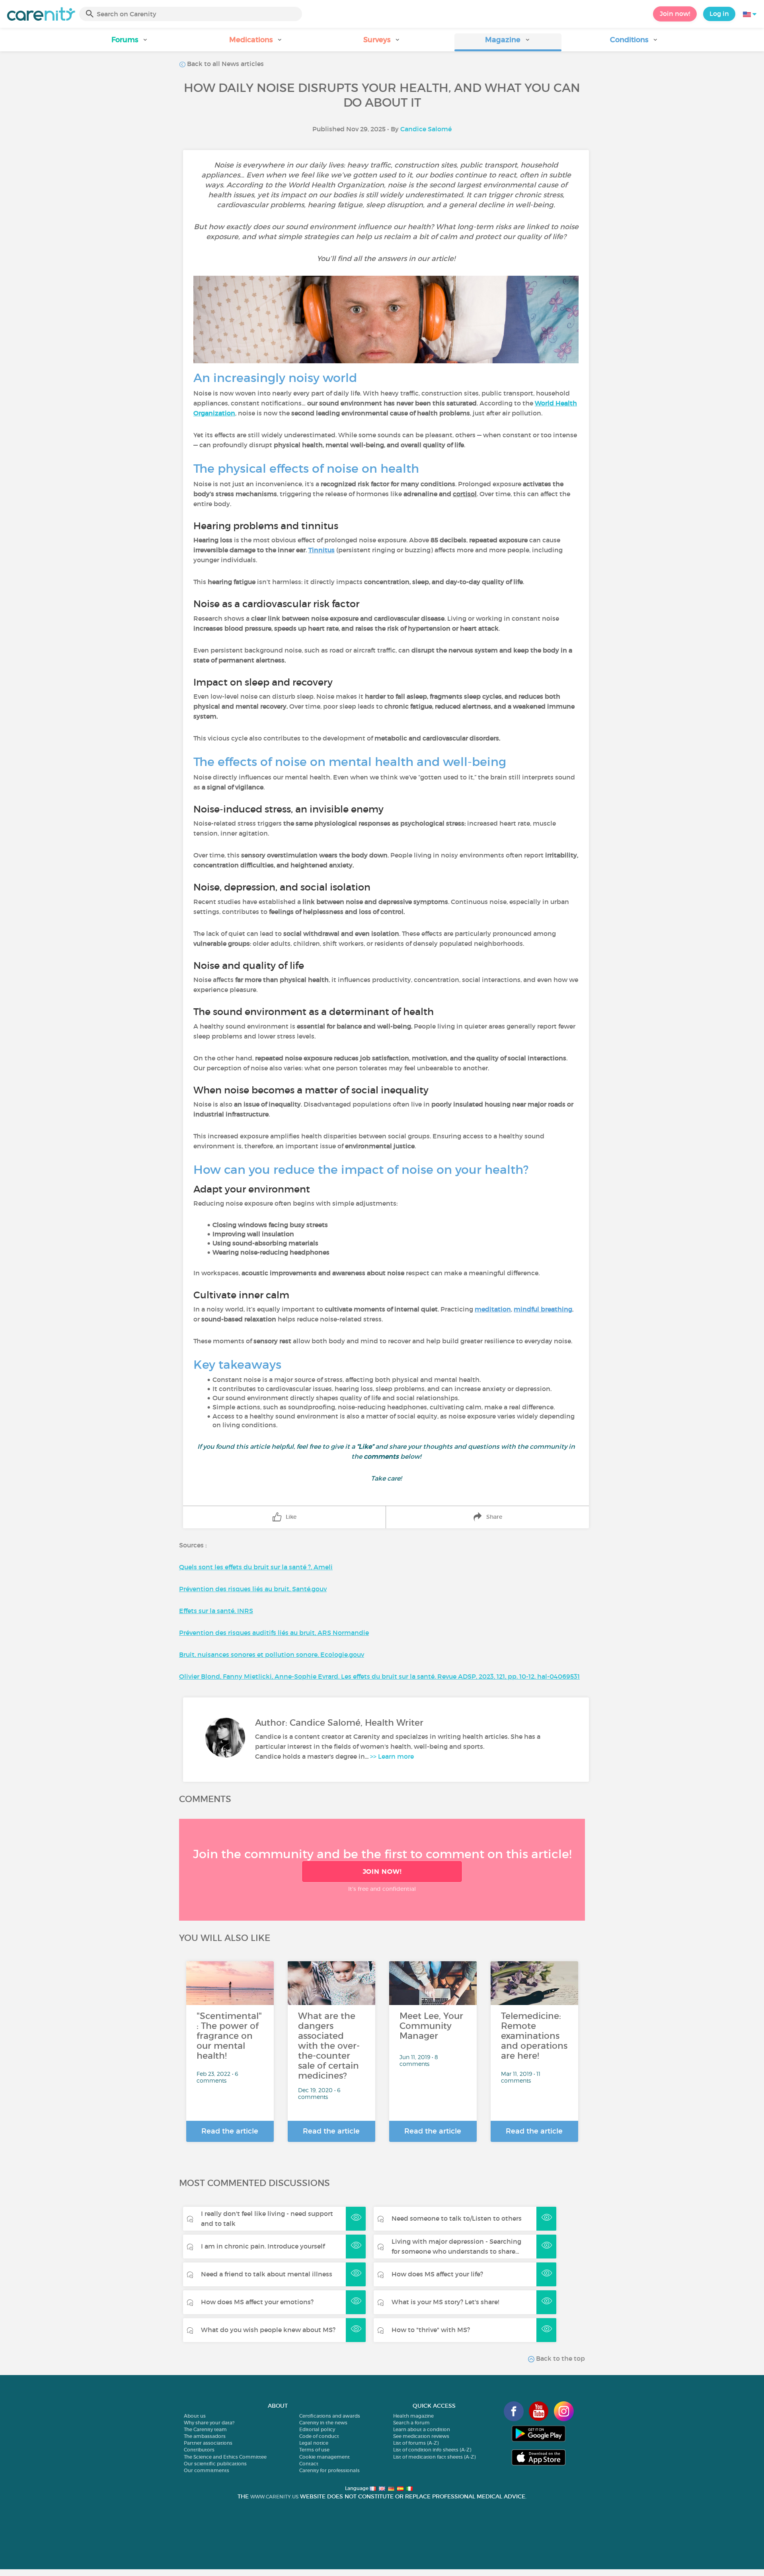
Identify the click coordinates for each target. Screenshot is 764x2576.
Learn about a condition (422, 2429)
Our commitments (207, 2470)
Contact (309, 2464)
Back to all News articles (225, 64)
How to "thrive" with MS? (431, 2330)
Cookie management (325, 2457)
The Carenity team (205, 2429)
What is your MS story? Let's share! (445, 2302)
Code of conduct (319, 2436)
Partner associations (208, 2443)
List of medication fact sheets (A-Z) (434, 2457)
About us (195, 2416)
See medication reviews (421, 2436)
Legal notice (314, 2443)
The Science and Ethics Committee (225, 2457)
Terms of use (314, 2450)
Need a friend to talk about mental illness (267, 2274)
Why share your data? (209, 2423)
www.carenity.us (274, 2497)
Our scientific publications (215, 2464)
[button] (130, 42)
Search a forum (411, 2423)
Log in (719, 14)
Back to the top (560, 2358)
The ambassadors (205, 2436)
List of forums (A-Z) (416, 2443)
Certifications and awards (330, 2416)
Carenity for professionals (329, 2470)
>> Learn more (392, 1756)
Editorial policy (317, 2429)
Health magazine (413, 2416)
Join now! (675, 14)
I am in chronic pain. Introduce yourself (263, 2246)
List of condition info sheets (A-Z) (432, 2450)
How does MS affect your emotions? (257, 2302)
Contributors (199, 2450)
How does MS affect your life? (437, 2274)
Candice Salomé (426, 129)
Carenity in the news (323, 2423)
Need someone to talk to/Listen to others (457, 2218)
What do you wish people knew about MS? (268, 2330)
